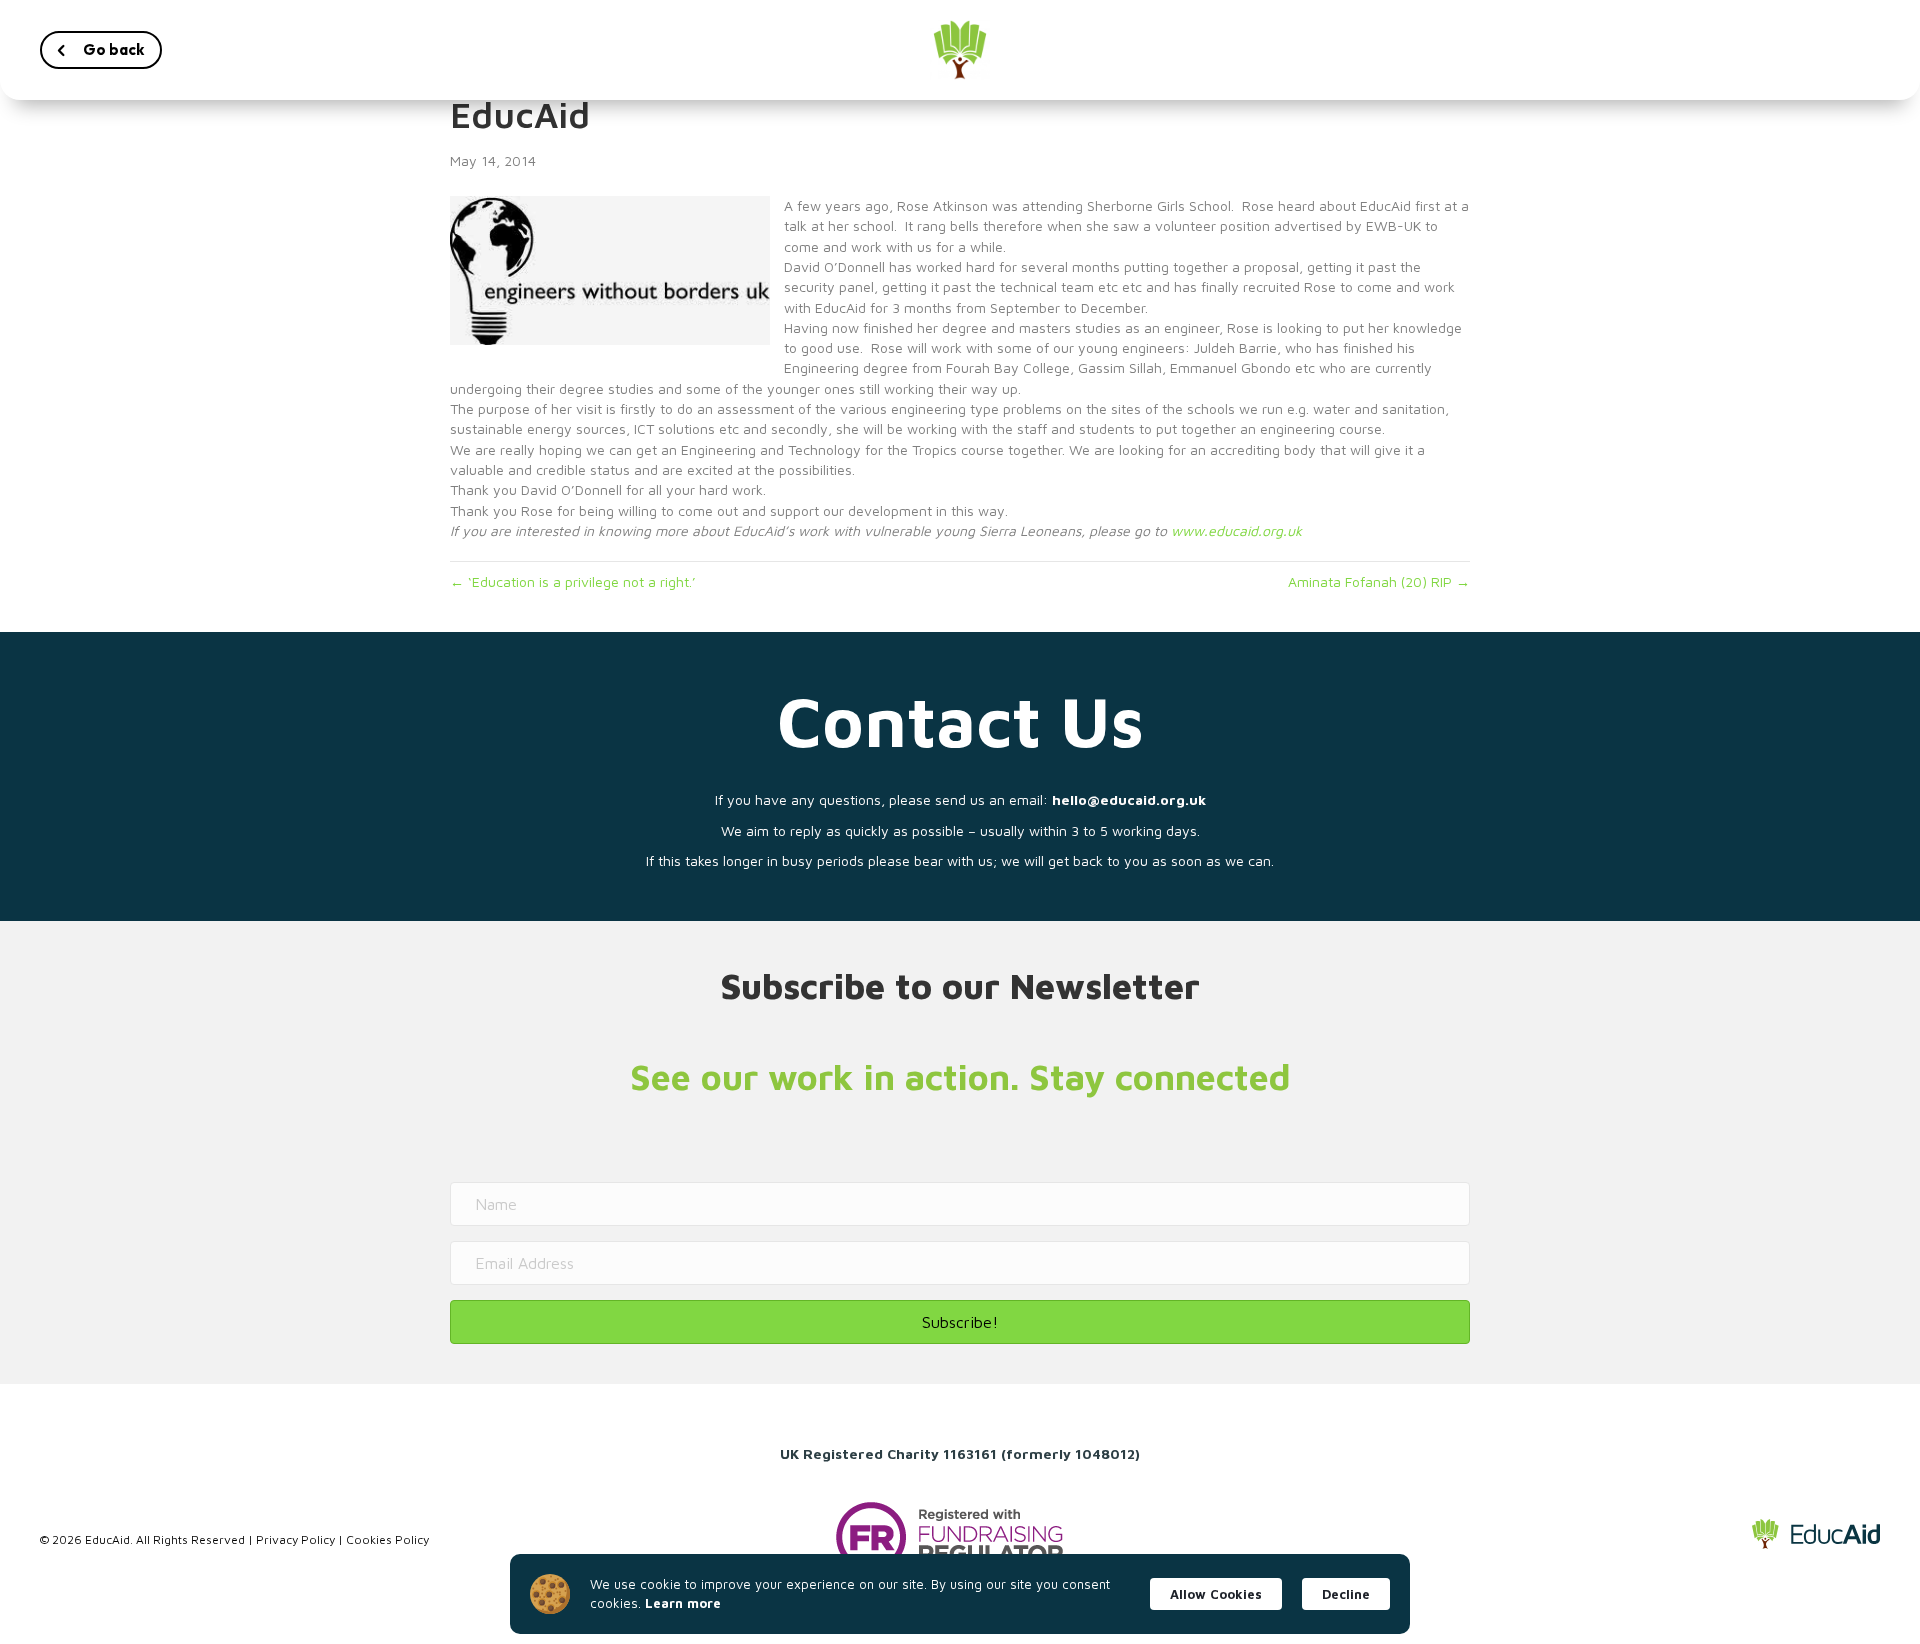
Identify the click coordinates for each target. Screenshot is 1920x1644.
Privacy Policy (295, 1539)
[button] (101, 50)
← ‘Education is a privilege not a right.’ (573, 581)
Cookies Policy (387, 1539)
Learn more (683, 1603)
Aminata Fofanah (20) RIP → (1379, 581)
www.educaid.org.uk (1236, 530)
